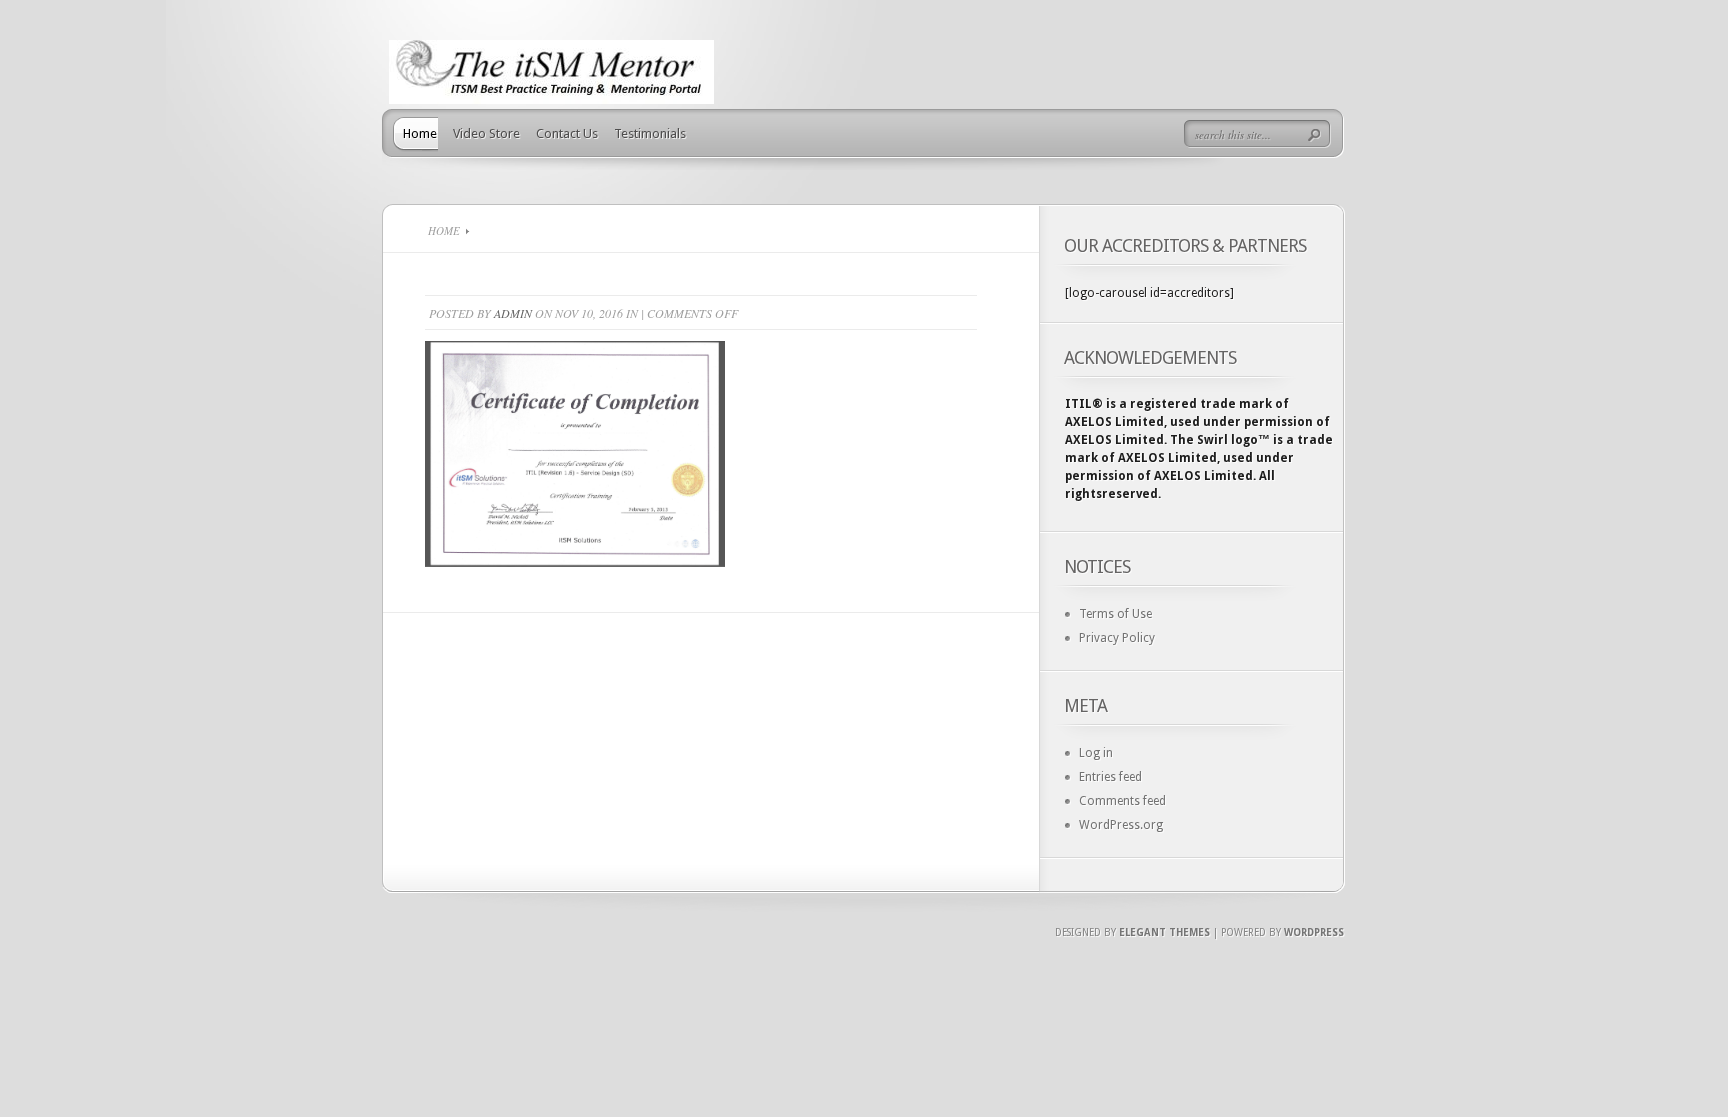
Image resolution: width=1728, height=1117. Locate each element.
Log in (1096, 753)
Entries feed (1110, 777)
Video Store (486, 133)
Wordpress (1314, 932)
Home (420, 133)
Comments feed (1122, 801)
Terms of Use (1115, 614)
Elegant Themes (1164, 932)
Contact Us (567, 133)
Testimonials (650, 133)
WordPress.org (1121, 825)
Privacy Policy (1117, 638)
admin (513, 313)
